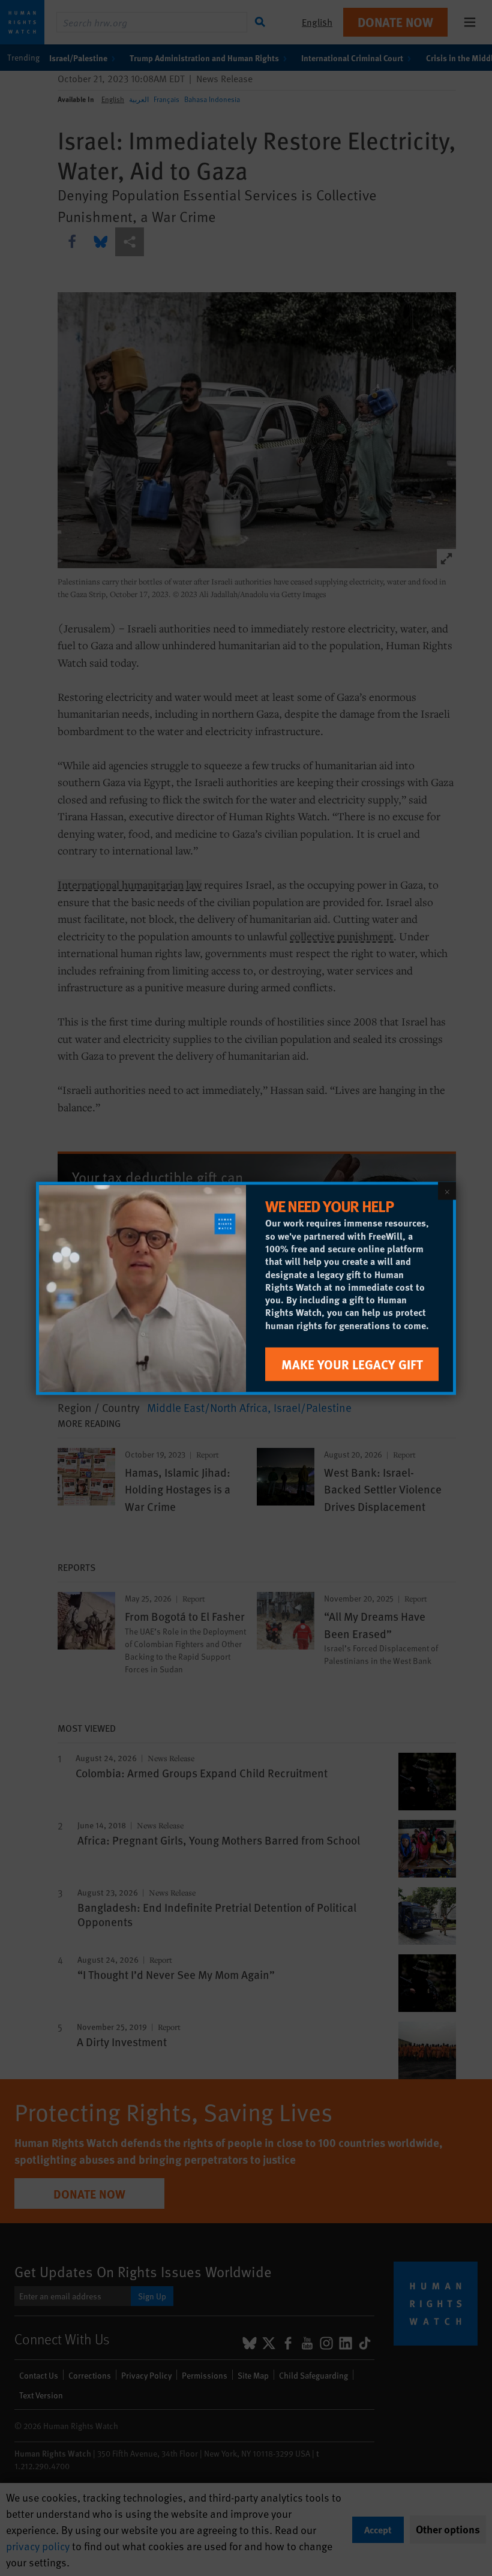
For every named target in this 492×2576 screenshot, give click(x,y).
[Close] (447, 1190)
